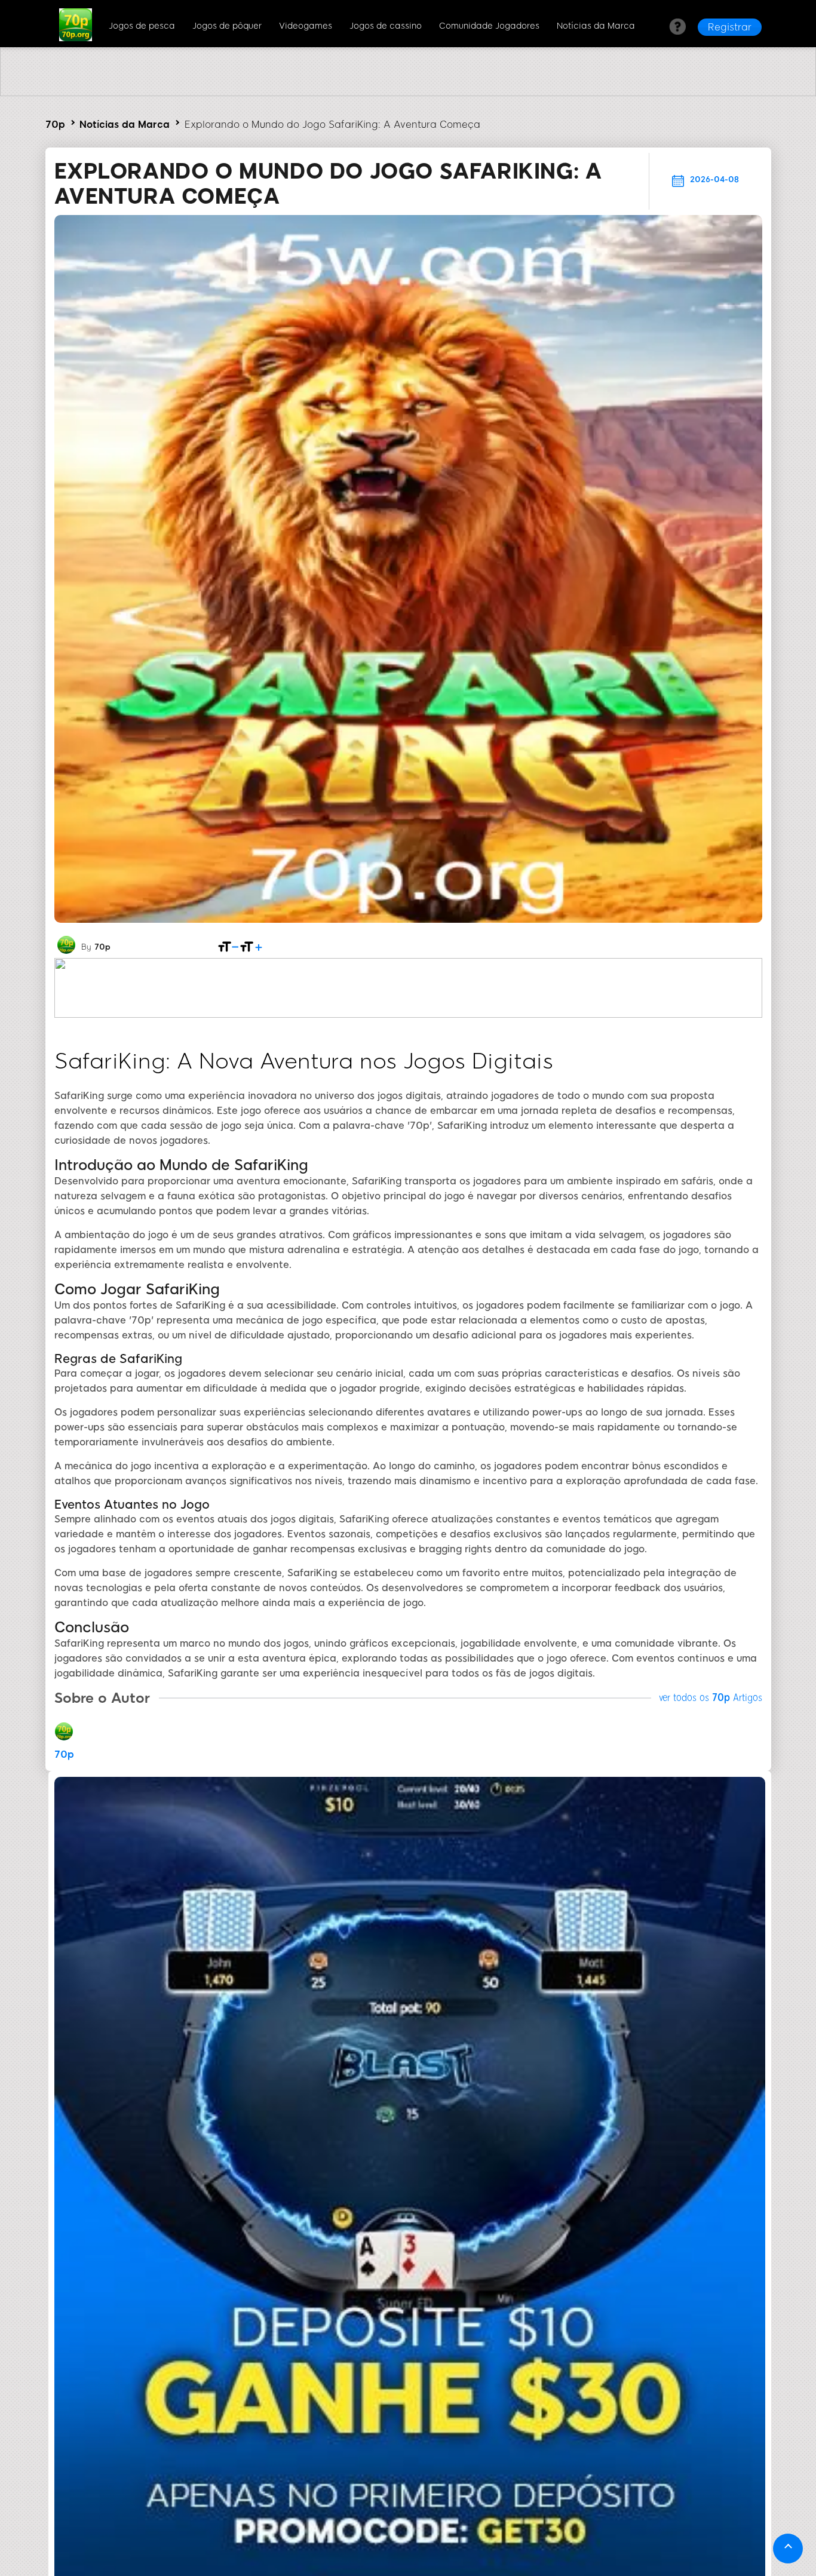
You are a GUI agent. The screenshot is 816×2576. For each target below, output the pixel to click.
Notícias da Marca (596, 26)
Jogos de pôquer (227, 26)
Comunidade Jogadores (489, 26)
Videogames (306, 26)
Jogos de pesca (142, 26)
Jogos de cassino (386, 26)
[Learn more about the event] (408, 93)
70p (55, 125)
